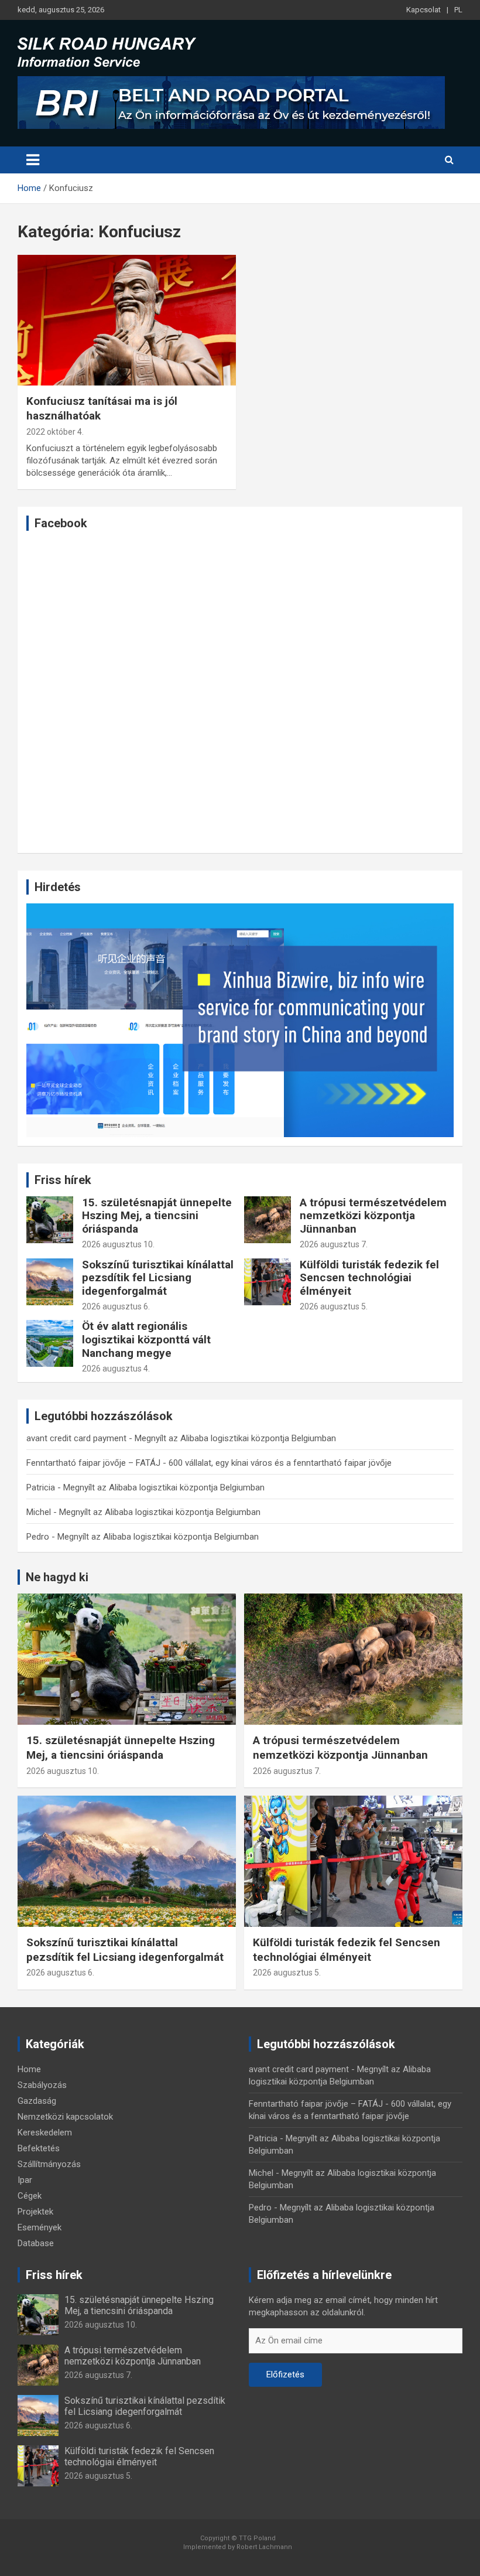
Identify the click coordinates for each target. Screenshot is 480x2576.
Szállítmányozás (49, 2164)
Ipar (25, 2180)
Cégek (30, 2196)
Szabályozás (42, 2085)
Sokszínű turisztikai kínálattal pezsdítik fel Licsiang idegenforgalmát (158, 1278)
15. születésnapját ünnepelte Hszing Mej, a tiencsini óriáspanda (157, 1216)
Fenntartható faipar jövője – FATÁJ (93, 1463)
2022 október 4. (55, 432)
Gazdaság (37, 2101)
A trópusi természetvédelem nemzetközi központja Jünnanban (373, 1216)
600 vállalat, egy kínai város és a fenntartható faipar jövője (280, 1463)
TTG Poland (257, 2538)
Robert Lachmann (264, 2547)
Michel (39, 1512)
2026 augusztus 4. (116, 1369)
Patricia (41, 1487)
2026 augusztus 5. (334, 1306)
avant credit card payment (76, 1438)
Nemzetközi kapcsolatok (65, 2117)
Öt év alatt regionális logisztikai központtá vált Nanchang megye (146, 1340)
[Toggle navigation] (33, 160)
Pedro (38, 1537)
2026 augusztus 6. (116, 1306)
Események (40, 2227)
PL (458, 10)
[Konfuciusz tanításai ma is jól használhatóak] (127, 320)
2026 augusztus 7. (334, 1244)
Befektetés (39, 2148)
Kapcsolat (424, 10)
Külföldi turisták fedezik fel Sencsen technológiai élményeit (369, 1278)
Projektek (35, 2212)
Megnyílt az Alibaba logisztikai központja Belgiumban (235, 1438)
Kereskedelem (45, 2133)
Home (29, 2069)
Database (36, 2243)
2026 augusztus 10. (118, 1244)
